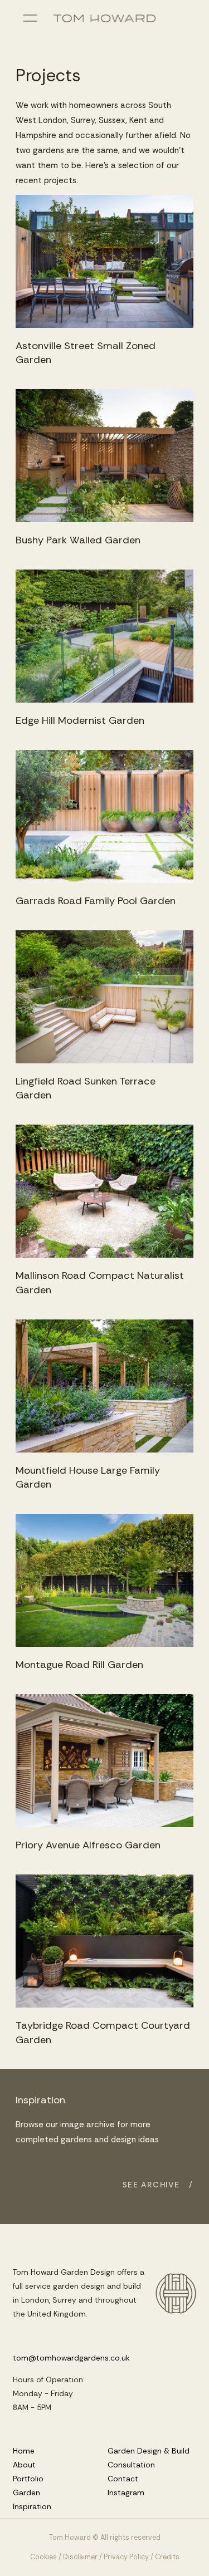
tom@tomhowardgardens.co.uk (71, 2358)
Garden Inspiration (32, 2499)
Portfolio (28, 2479)
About (24, 2465)
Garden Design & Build (149, 2451)
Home (24, 2451)
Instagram (126, 2492)
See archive (152, 2185)
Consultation (131, 2465)
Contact (123, 2479)
